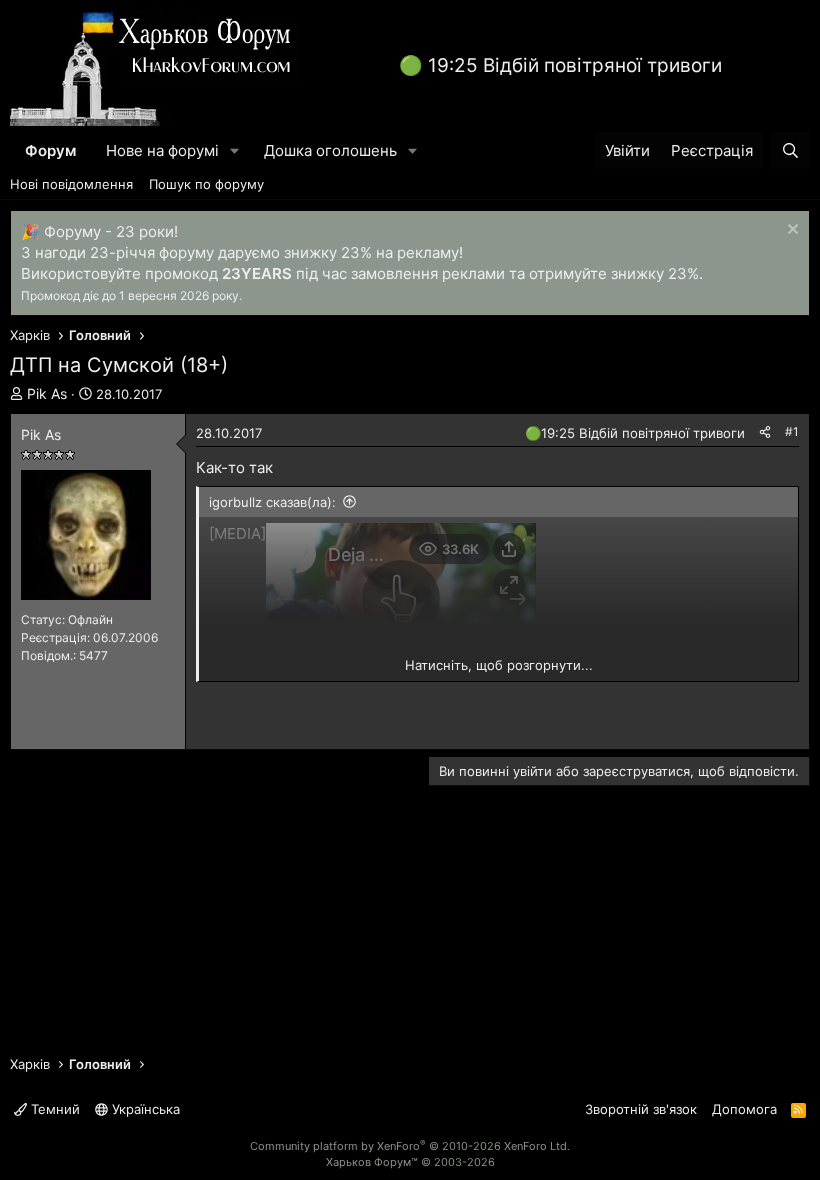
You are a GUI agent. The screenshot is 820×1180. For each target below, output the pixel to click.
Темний (53, 1109)
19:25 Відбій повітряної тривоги (575, 65)
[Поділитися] (765, 432)
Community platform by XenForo (410, 1146)
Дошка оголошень (330, 150)
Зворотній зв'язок (641, 1109)
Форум (50, 150)
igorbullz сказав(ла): (272, 502)
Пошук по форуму (206, 184)
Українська (144, 1109)
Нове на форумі (162, 150)
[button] (235, 150)
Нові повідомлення (71, 184)
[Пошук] (790, 150)
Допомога (744, 1109)
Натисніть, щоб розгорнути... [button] (499, 665)
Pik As (47, 393)
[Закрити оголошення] (790, 231)
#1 (792, 431)
